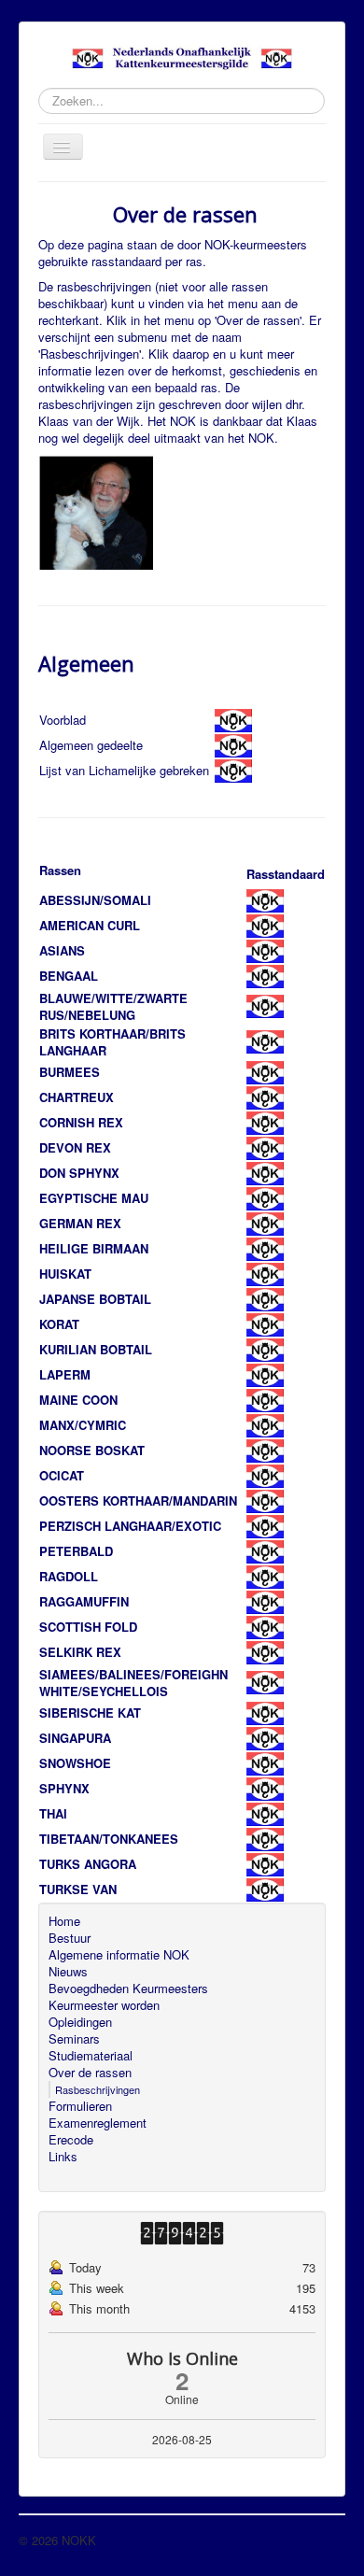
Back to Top (313, 2540)
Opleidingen (80, 2022)
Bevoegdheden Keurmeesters (128, 1989)
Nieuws (68, 1972)
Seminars (74, 2039)
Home (64, 1921)
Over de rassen (90, 2073)
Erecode (71, 2140)
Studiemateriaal (91, 2056)
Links (63, 2157)
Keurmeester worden (104, 2005)
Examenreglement (98, 2123)
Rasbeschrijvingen (98, 2089)
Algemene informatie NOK (119, 1955)
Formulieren (80, 2106)
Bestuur (70, 1938)
